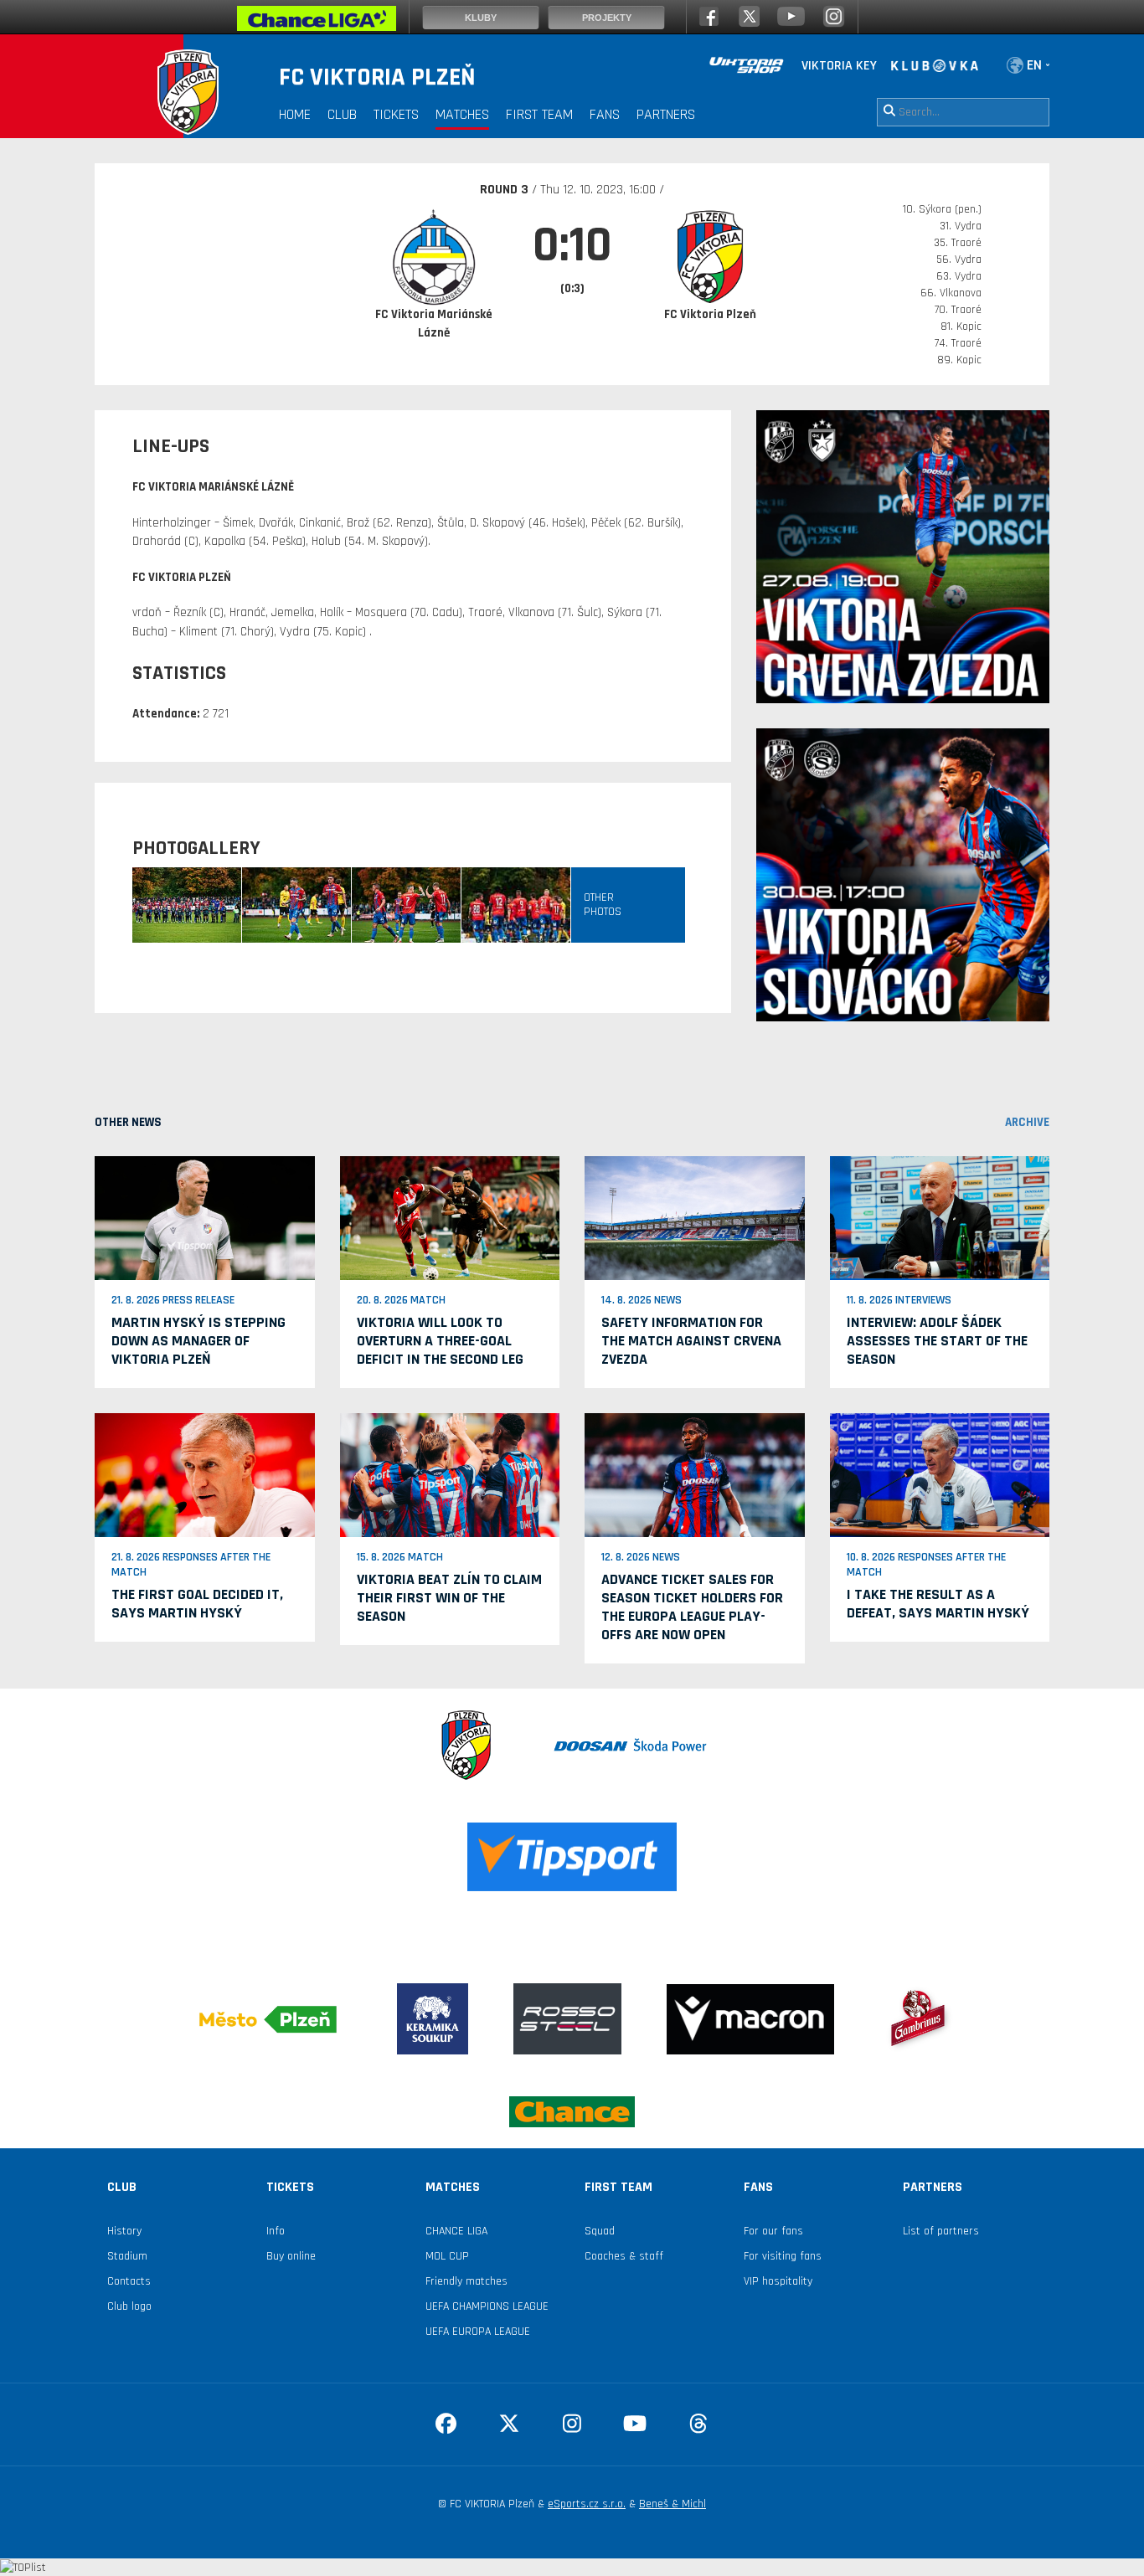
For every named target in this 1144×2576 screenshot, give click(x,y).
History (124, 2231)
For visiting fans (783, 2256)
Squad (600, 2231)
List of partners (941, 2231)
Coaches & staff (624, 2256)
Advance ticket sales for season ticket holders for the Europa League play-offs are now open (692, 1607)
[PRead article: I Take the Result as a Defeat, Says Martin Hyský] (940, 1474)
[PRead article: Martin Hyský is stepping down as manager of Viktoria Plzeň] (205, 1218)
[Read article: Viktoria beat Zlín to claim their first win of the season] (450, 1474)
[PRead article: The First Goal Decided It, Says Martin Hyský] (205, 1474)
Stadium (127, 2256)
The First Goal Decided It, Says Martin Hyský (197, 1604)
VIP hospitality (778, 2281)
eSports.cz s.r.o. (587, 2504)
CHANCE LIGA (456, 2231)
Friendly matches (466, 2281)
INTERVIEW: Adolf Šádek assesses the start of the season (937, 1341)
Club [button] (342, 114)
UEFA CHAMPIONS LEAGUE (487, 2306)
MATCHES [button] (462, 114)
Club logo (129, 2306)
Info (276, 2231)
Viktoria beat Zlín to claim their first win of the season (449, 1598)
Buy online (291, 2256)
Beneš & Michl (672, 2504)
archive (1027, 1122)
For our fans (773, 2231)
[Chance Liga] (317, 23)
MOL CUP (447, 2256)
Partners (666, 114)
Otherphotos (603, 905)
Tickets (396, 114)
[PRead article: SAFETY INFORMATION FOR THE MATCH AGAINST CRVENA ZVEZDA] (695, 1218)
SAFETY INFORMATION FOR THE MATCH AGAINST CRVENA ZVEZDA (691, 1341)
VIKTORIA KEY (839, 66)
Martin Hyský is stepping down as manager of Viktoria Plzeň (198, 1341)
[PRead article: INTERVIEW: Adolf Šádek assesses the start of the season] (940, 1218)
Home (295, 114)
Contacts (129, 2281)
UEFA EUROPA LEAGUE (478, 2332)
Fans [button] (605, 114)
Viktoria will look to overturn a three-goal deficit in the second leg (440, 1341)
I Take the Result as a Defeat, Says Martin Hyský (938, 1604)
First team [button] (539, 114)
